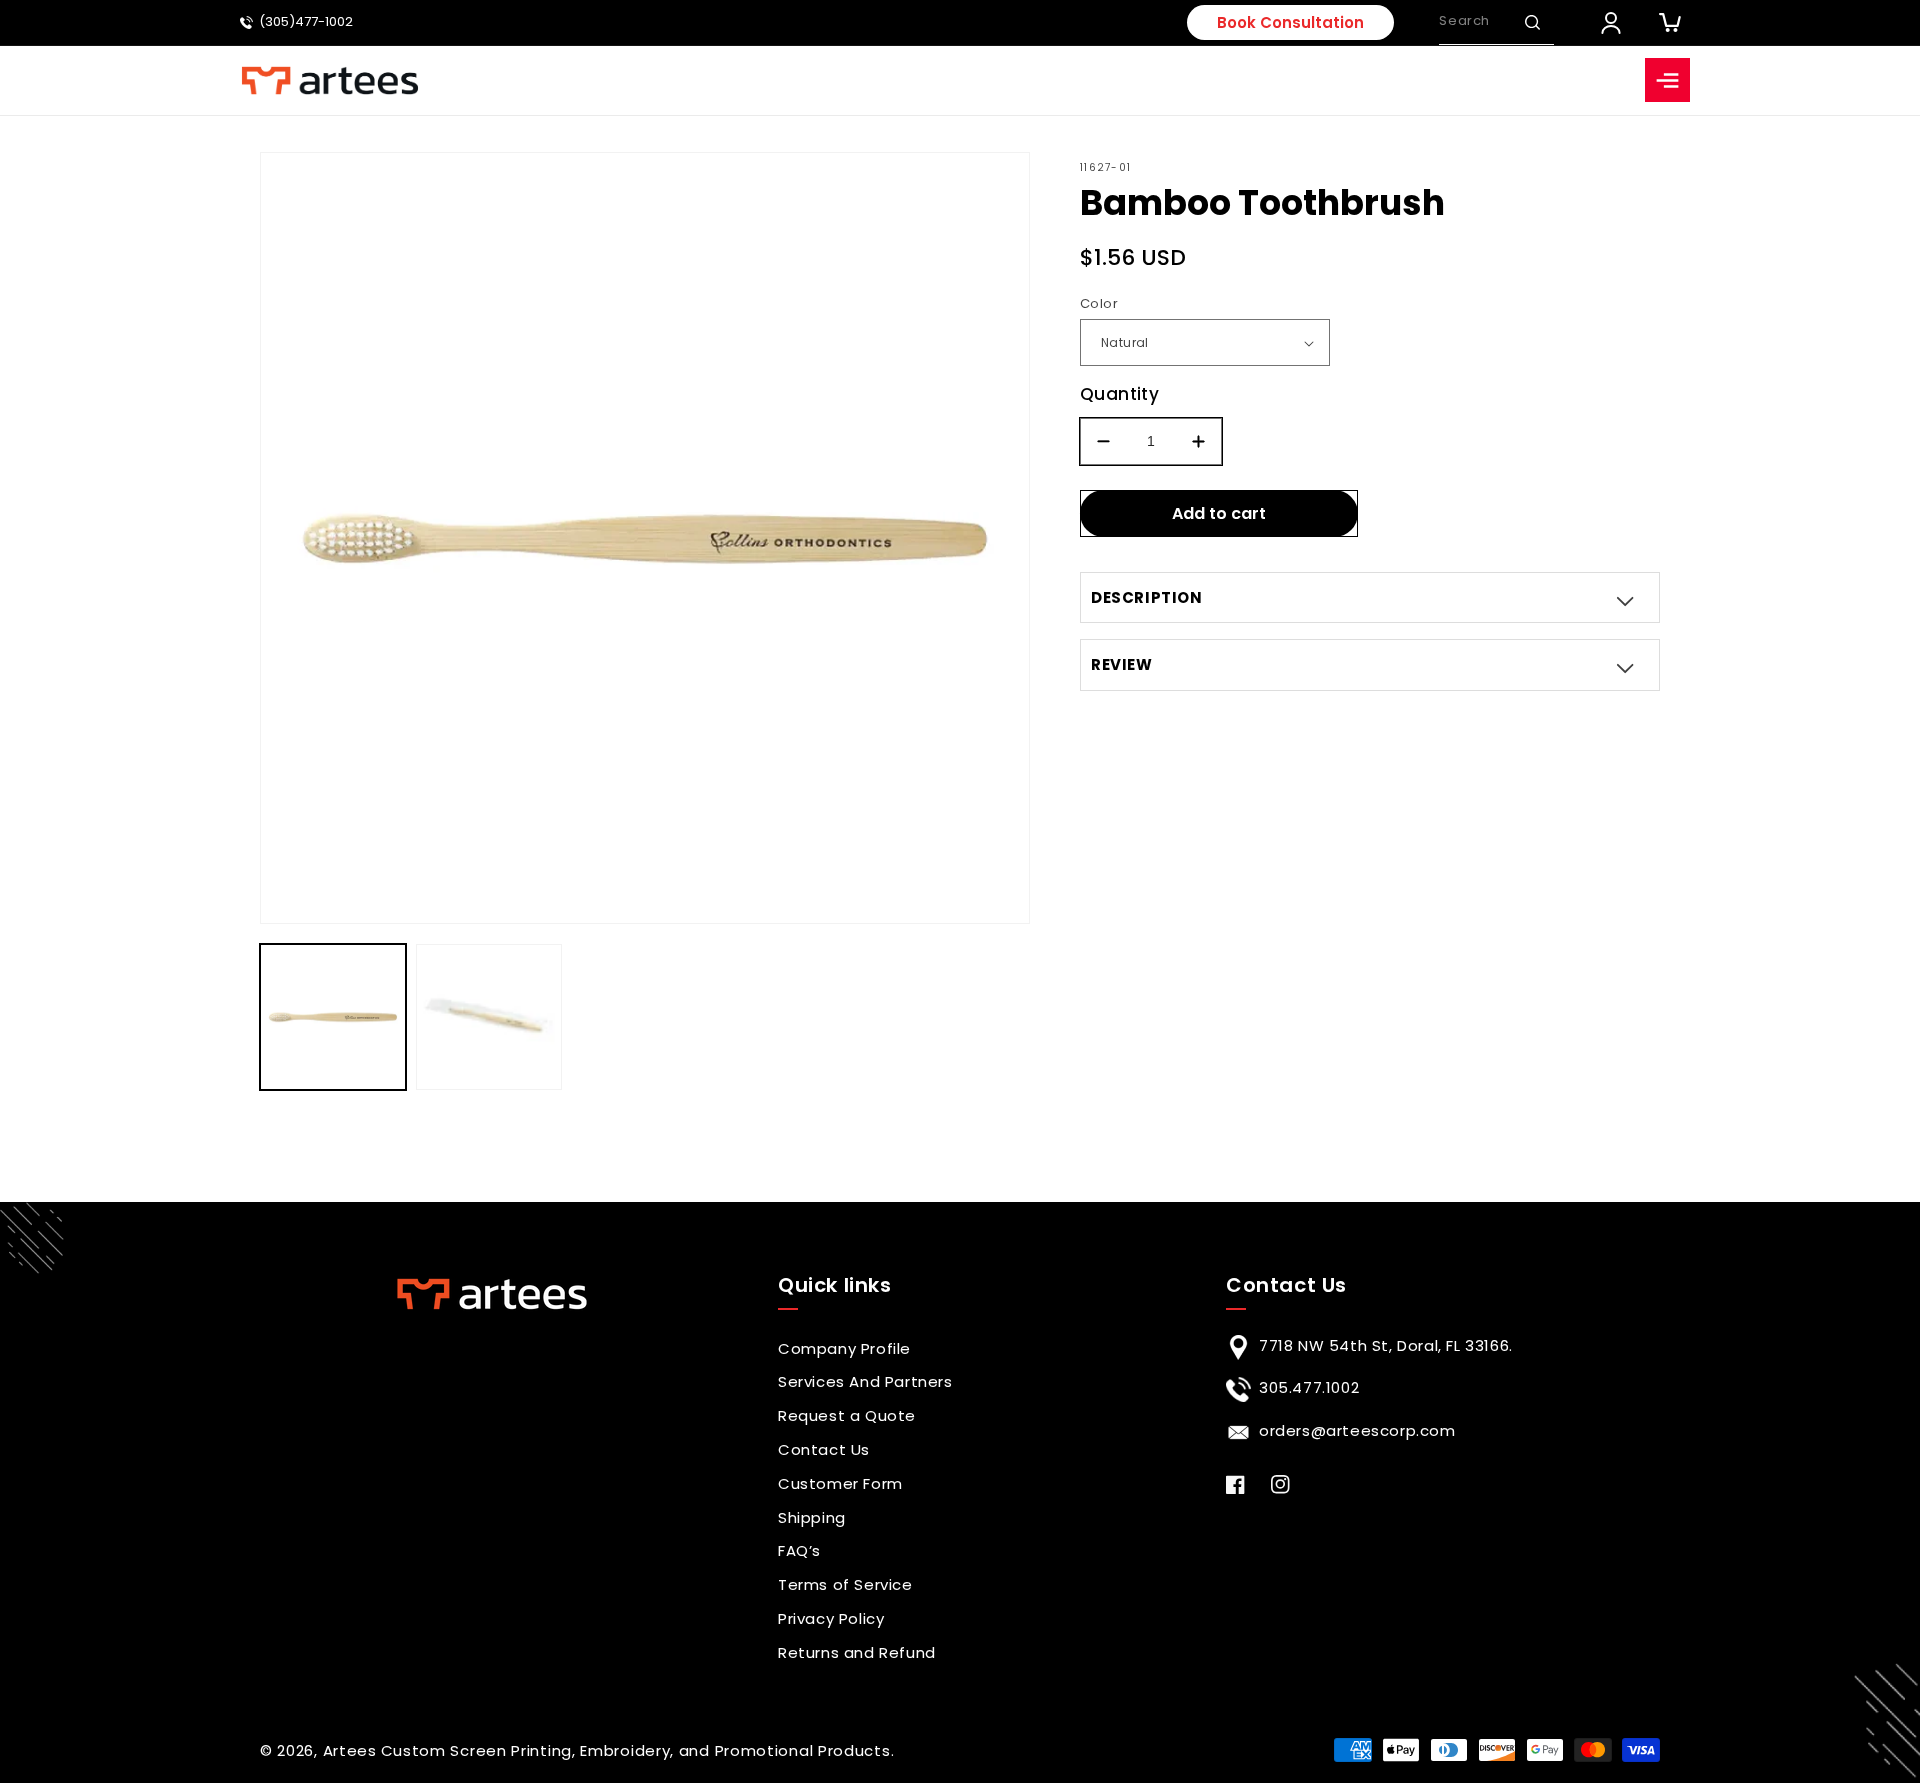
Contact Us (824, 1449)
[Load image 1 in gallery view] (333, 1017)
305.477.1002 (1309, 1387)
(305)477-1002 (306, 22)
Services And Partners (865, 1381)
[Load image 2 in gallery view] (489, 1017)
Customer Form (840, 1483)
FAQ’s (799, 1550)
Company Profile (844, 1348)
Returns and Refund (857, 1652)
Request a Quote (847, 1415)
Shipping (812, 1517)
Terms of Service (845, 1584)
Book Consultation (1290, 22)
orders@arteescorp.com (1357, 1430)
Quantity (1119, 394)
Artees (350, 1750)
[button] (1532, 22)
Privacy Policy (831, 1618)
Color (1099, 303)
